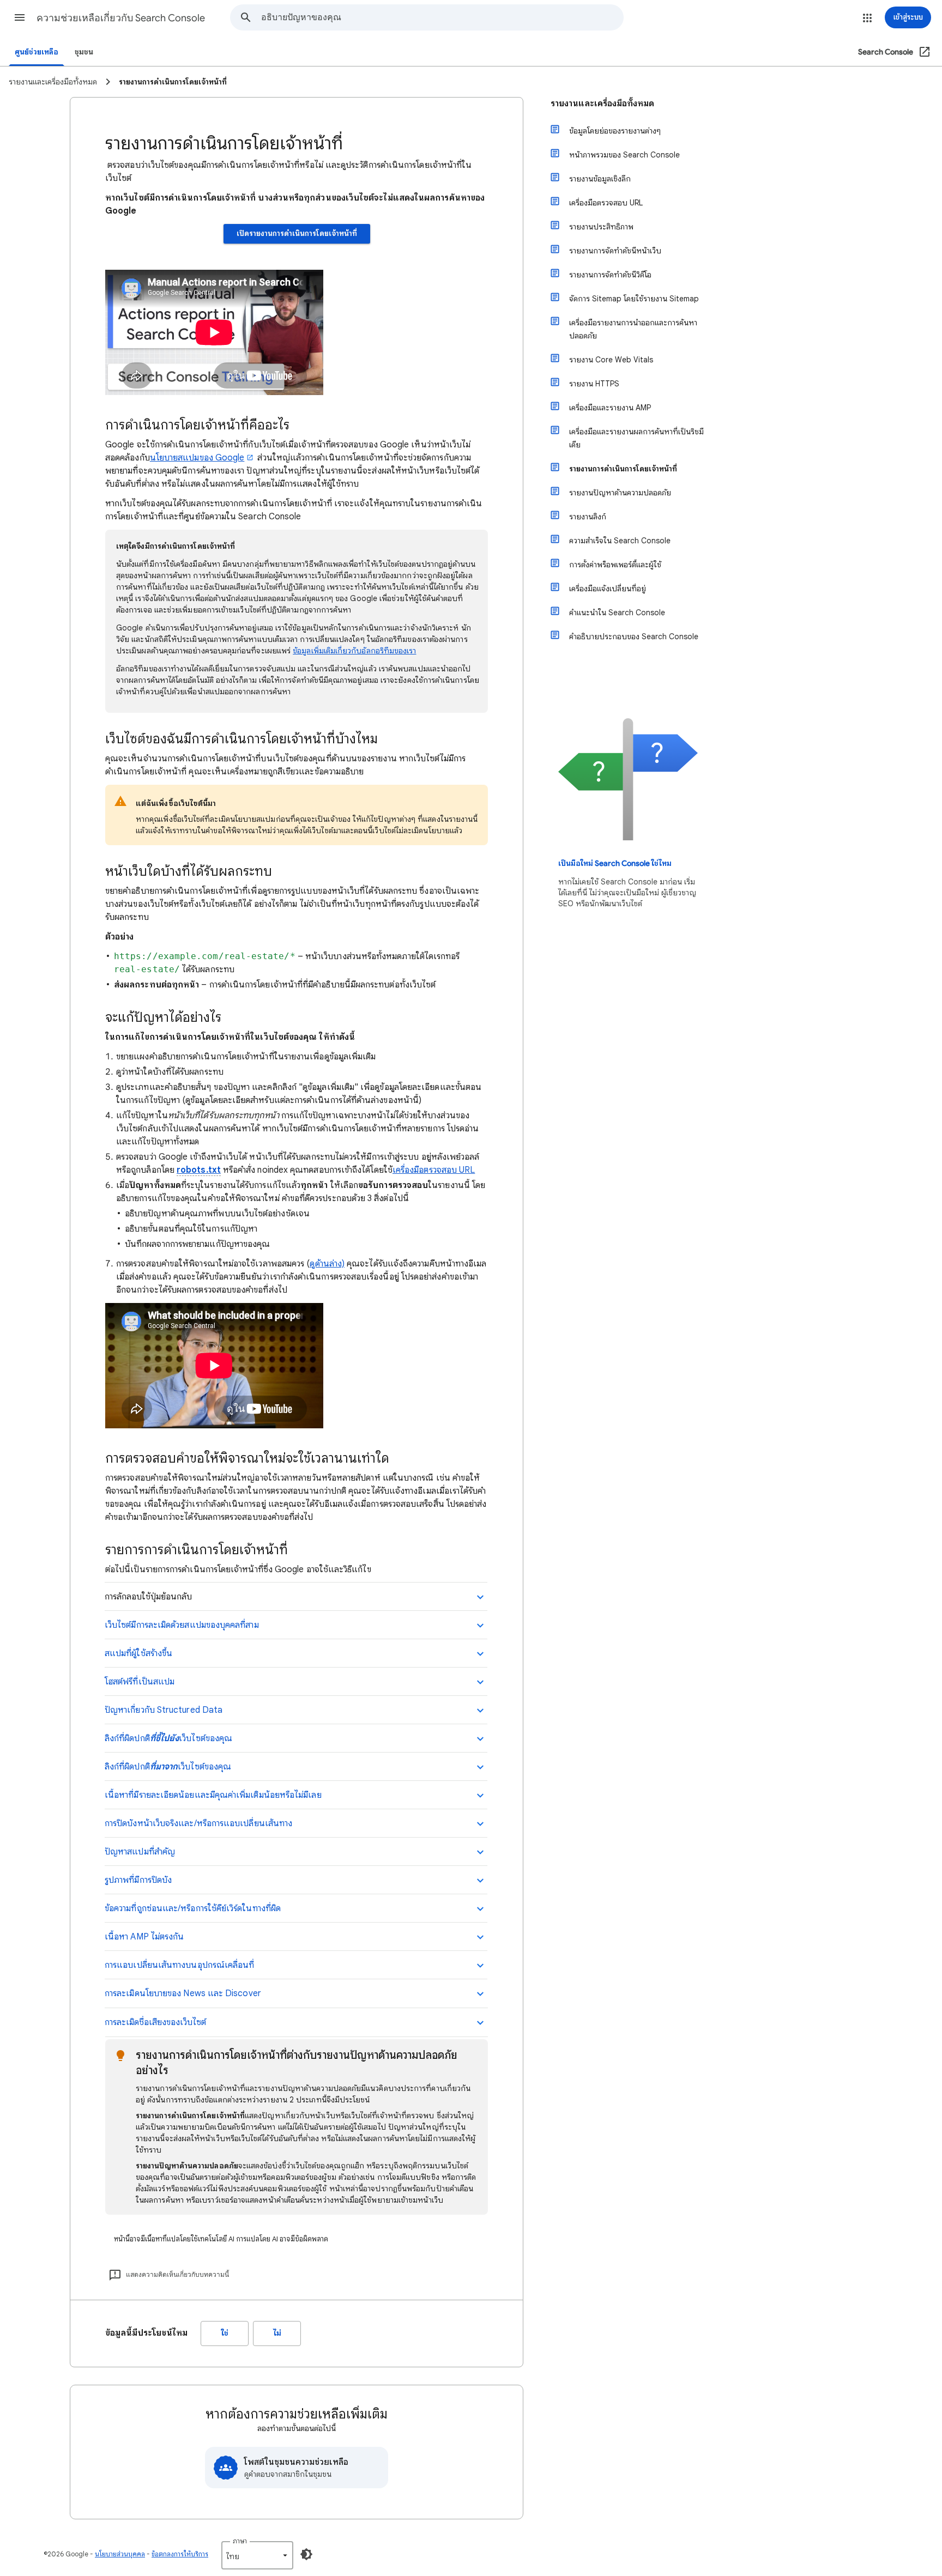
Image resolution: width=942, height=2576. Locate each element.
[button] (20, 17)
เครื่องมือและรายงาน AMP (610, 408)
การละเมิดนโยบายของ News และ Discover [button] (183, 1993)
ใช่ (225, 2333)
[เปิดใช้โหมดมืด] (306, 2554)
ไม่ (277, 2333)
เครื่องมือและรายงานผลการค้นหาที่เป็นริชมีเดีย (636, 438)
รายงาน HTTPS (594, 384)
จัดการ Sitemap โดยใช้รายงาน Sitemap (634, 299)
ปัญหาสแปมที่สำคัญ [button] (140, 1852)
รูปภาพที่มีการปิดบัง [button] (138, 1880)
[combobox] (442, 17)
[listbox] (257, 2555)
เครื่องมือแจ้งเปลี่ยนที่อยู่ (608, 589)
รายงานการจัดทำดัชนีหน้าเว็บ (615, 251)
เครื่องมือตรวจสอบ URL (434, 1170)
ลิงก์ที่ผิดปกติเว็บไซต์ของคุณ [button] (168, 1738)
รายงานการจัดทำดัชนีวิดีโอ (610, 275)
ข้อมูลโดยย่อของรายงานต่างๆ (615, 131)
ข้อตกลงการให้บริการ (180, 2554)
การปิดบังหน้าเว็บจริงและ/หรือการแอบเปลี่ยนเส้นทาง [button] (198, 1823)
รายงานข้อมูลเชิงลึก (600, 179)
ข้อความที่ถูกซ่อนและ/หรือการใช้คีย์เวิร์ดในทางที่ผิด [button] (193, 1908)
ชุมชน (84, 52)
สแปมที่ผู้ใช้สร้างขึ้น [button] (138, 1653)
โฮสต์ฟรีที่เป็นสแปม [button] (140, 1682)
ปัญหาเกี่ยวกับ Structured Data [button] (164, 1710)
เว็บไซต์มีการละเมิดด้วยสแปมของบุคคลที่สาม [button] (182, 1625)
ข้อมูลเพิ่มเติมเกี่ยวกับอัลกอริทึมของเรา (354, 651)
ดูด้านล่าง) (327, 1264)
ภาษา (240, 2541)
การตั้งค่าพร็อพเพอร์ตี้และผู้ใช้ (615, 565)
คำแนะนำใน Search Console (617, 613)
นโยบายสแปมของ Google (197, 458)
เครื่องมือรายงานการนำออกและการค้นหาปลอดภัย (633, 329)
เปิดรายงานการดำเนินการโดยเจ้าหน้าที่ (297, 234)
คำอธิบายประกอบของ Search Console (634, 637)
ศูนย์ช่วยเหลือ (37, 52)
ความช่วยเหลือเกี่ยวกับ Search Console (121, 18)
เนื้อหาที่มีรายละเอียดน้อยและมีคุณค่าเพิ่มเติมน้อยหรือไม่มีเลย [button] (213, 1795)
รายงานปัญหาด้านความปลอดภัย (620, 493)
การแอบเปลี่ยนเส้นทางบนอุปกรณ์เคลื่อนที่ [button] (179, 1965)
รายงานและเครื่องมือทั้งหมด (602, 104)
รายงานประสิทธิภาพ (601, 227)
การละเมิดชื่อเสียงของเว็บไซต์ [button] (155, 2022)
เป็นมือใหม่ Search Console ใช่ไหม (615, 863)
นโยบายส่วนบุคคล (120, 2554)
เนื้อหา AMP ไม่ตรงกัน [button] (144, 1937)
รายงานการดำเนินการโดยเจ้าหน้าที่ (623, 469)
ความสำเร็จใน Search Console (620, 541)
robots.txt (199, 1170)
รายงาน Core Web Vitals (611, 360)
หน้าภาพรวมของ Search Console (624, 155)
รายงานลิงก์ (588, 517)
